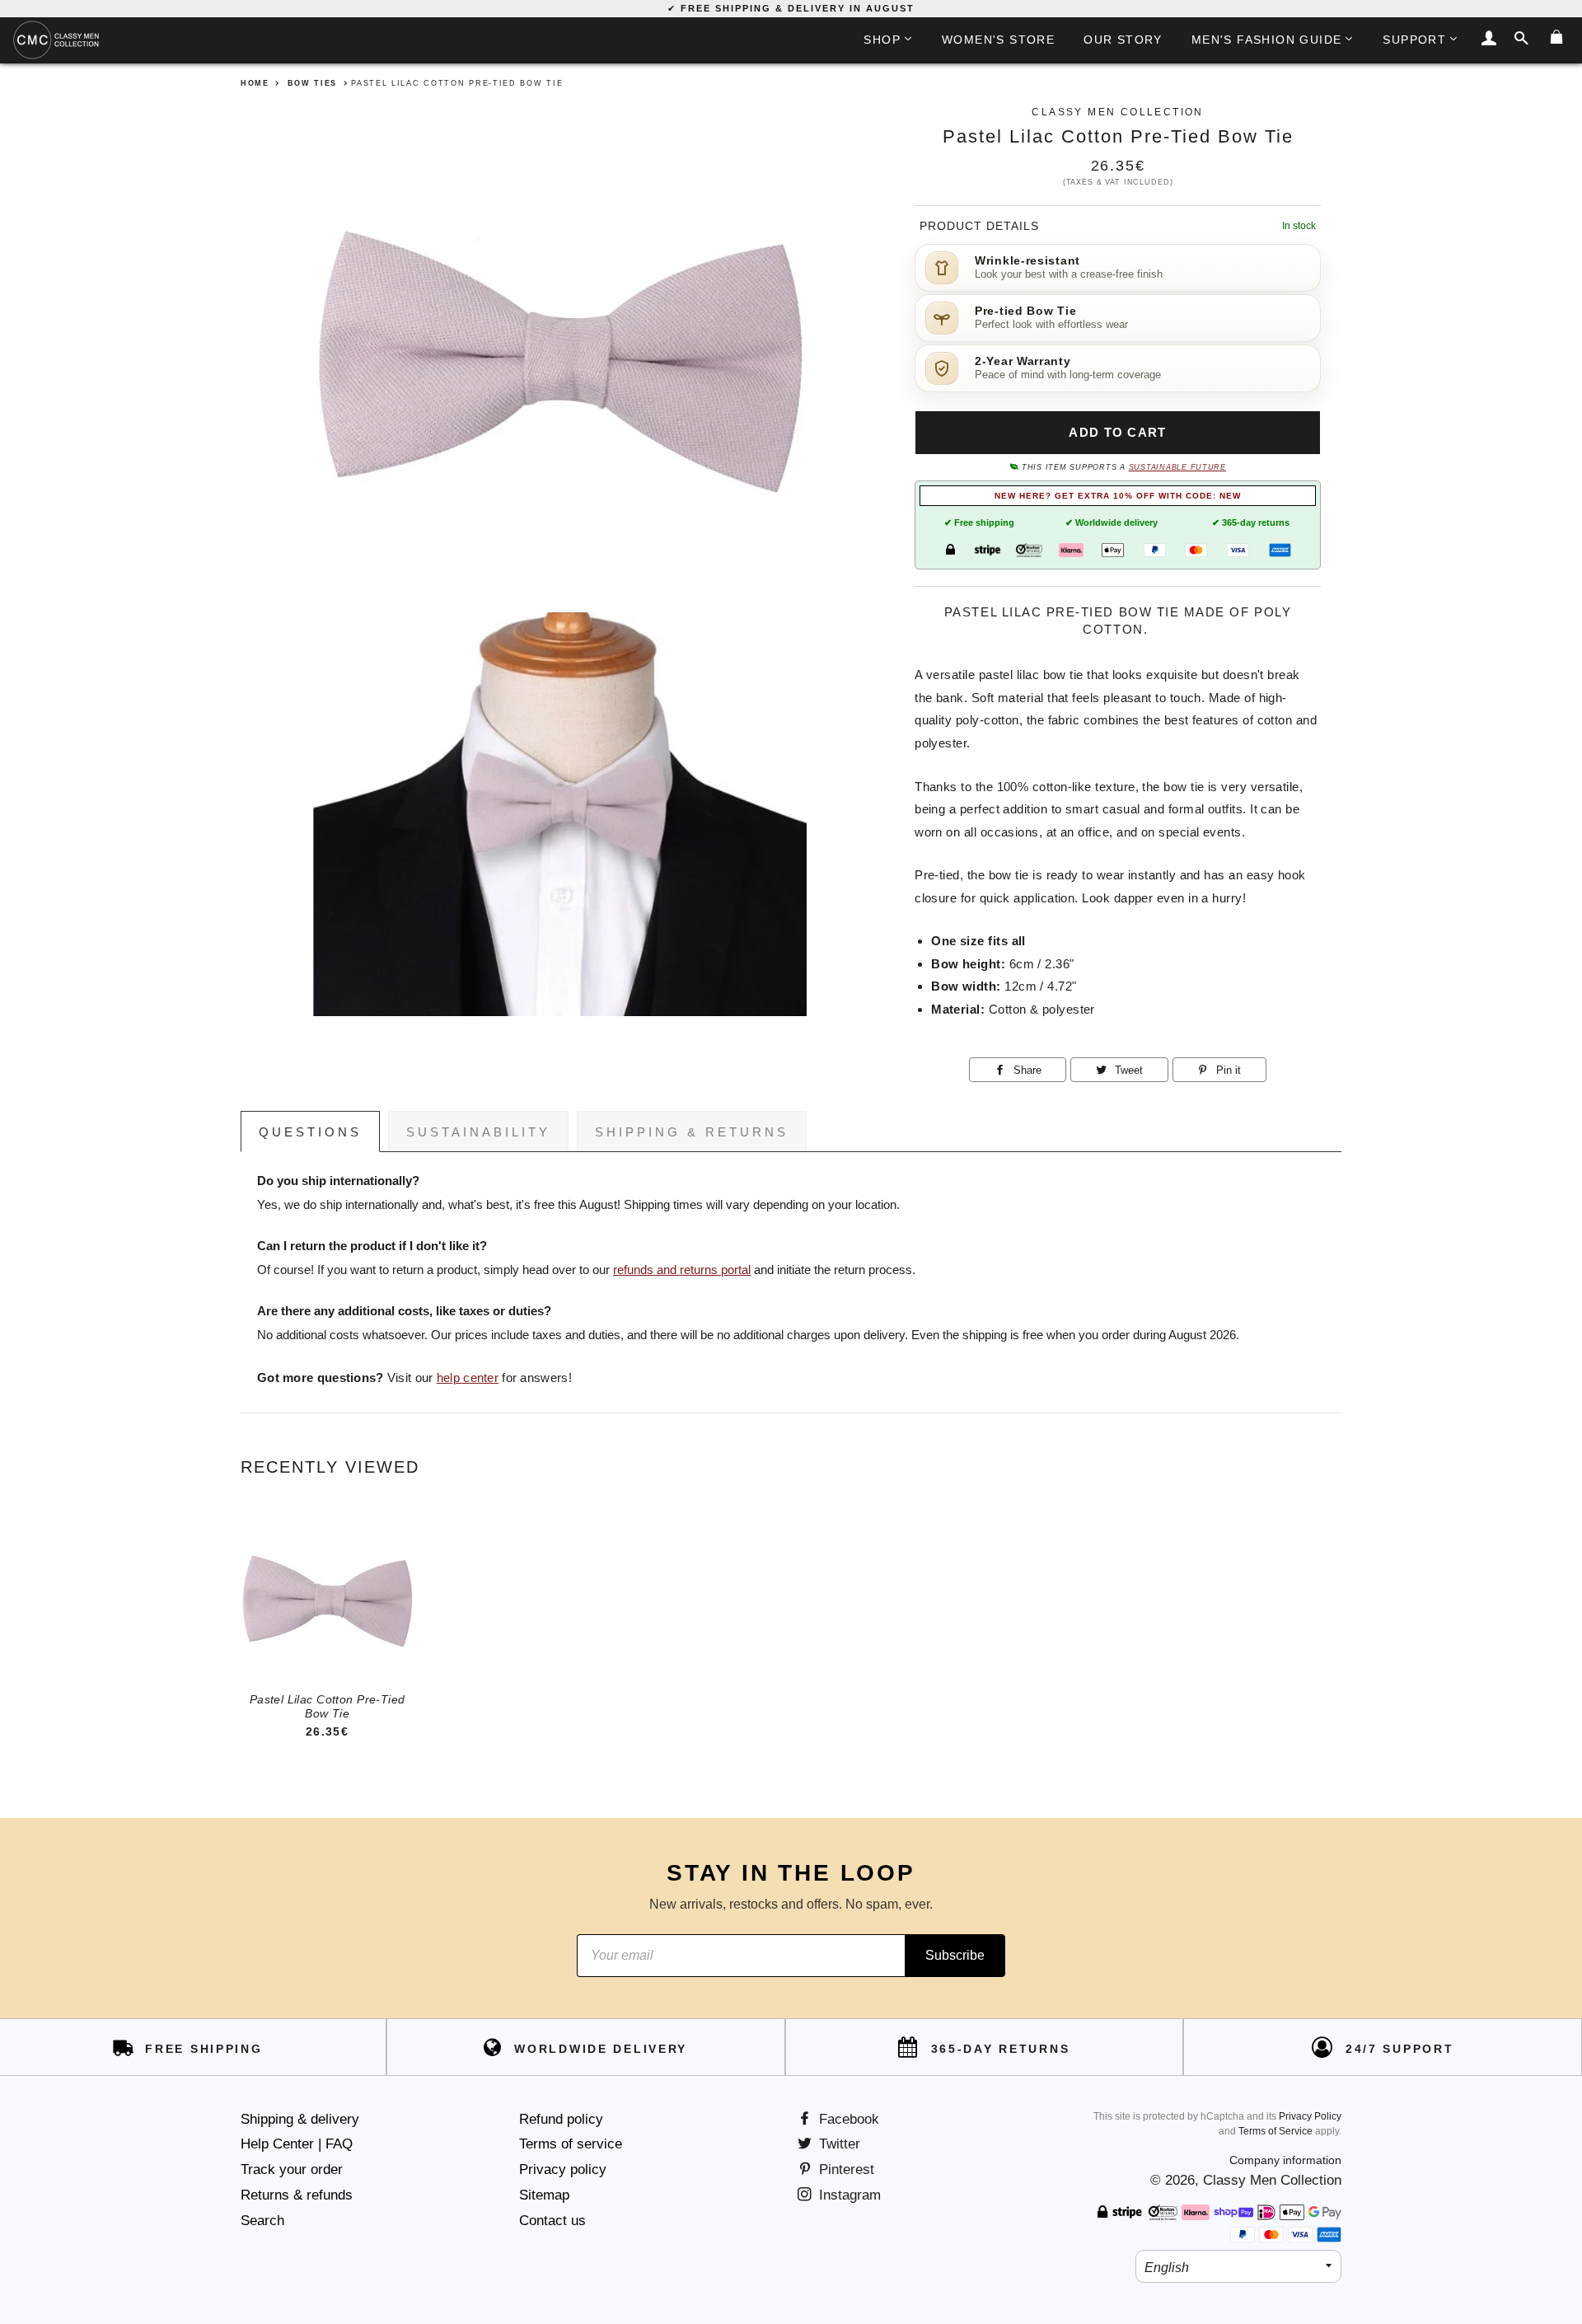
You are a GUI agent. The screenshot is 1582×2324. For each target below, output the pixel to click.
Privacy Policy (1310, 2116)
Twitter (838, 2144)
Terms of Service (1275, 2131)
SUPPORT (1414, 40)
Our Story (1123, 40)
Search (262, 2221)
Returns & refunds (297, 2195)
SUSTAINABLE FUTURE (1177, 467)
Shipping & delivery (300, 2119)
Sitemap (544, 2195)
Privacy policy (563, 2169)
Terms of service (571, 2144)
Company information (1285, 2160)
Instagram (848, 2195)
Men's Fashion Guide (1267, 40)
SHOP (882, 40)
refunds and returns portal (682, 1270)
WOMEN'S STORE (998, 40)
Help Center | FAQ (297, 2144)
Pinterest (845, 2169)
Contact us (552, 2221)
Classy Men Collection (1272, 2180)
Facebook (847, 2119)
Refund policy (561, 2119)
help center (468, 1378)
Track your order (292, 2169)
